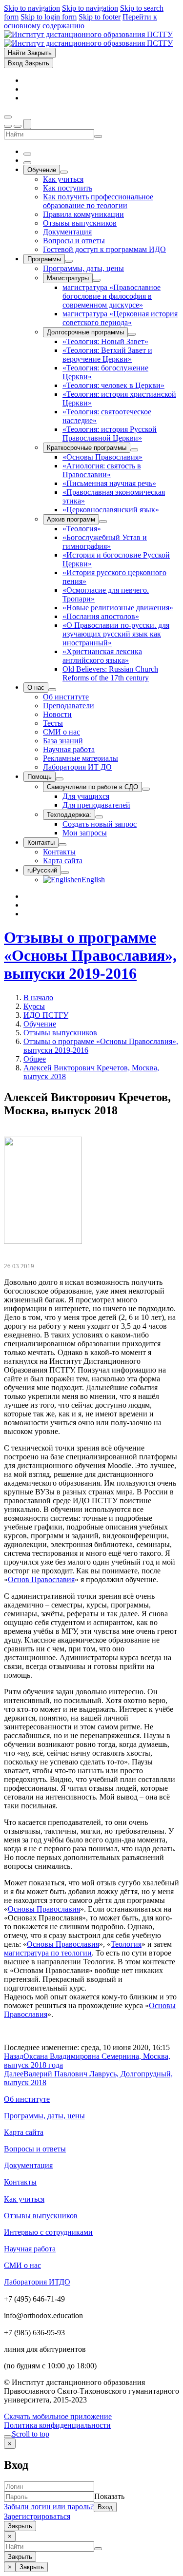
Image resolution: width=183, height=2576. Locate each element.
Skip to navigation (32, 8)
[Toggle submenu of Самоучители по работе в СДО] (146, 789)
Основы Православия (44, 1909)
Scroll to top (30, 2434)
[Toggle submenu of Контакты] (62, 845)
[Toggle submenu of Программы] (69, 261)
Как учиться (24, 2199)
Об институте (27, 2099)
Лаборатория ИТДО (37, 2282)
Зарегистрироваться (37, 2516)
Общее (35, 1059)
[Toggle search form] (27, 124)
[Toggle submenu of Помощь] (60, 779)
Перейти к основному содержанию (81, 21)
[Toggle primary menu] (8, 117)
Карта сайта (24, 2132)
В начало (38, 997)
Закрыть (20, 2526)
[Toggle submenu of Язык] (65, 872)
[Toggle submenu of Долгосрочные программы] (132, 334)
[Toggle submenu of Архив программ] (103, 522)
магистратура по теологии (48, 1953)
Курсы (34, 1006)
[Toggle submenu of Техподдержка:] (99, 817)
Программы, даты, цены (44, 2116)
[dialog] (91, 2485)
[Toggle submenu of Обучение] (64, 172)
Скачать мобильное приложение (58, 2416)
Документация (28, 2165)
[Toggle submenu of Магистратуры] (97, 280)
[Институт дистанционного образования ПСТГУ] (88, 39)
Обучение (40, 1024)
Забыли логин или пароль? (49, 2507)
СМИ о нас (22, 2265)
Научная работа (30, 2249)
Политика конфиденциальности (57, 2425)
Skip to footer (100, 17)
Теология (126, 1944)
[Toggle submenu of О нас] (52, 690)
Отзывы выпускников (60, 1033)
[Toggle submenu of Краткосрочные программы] (134, 450)
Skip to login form (49, 17)
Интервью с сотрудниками (48, 2232)
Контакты (20, 2182)
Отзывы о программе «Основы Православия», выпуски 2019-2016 (90, 955)
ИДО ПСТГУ (46, 1015)
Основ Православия (41, 1579)
